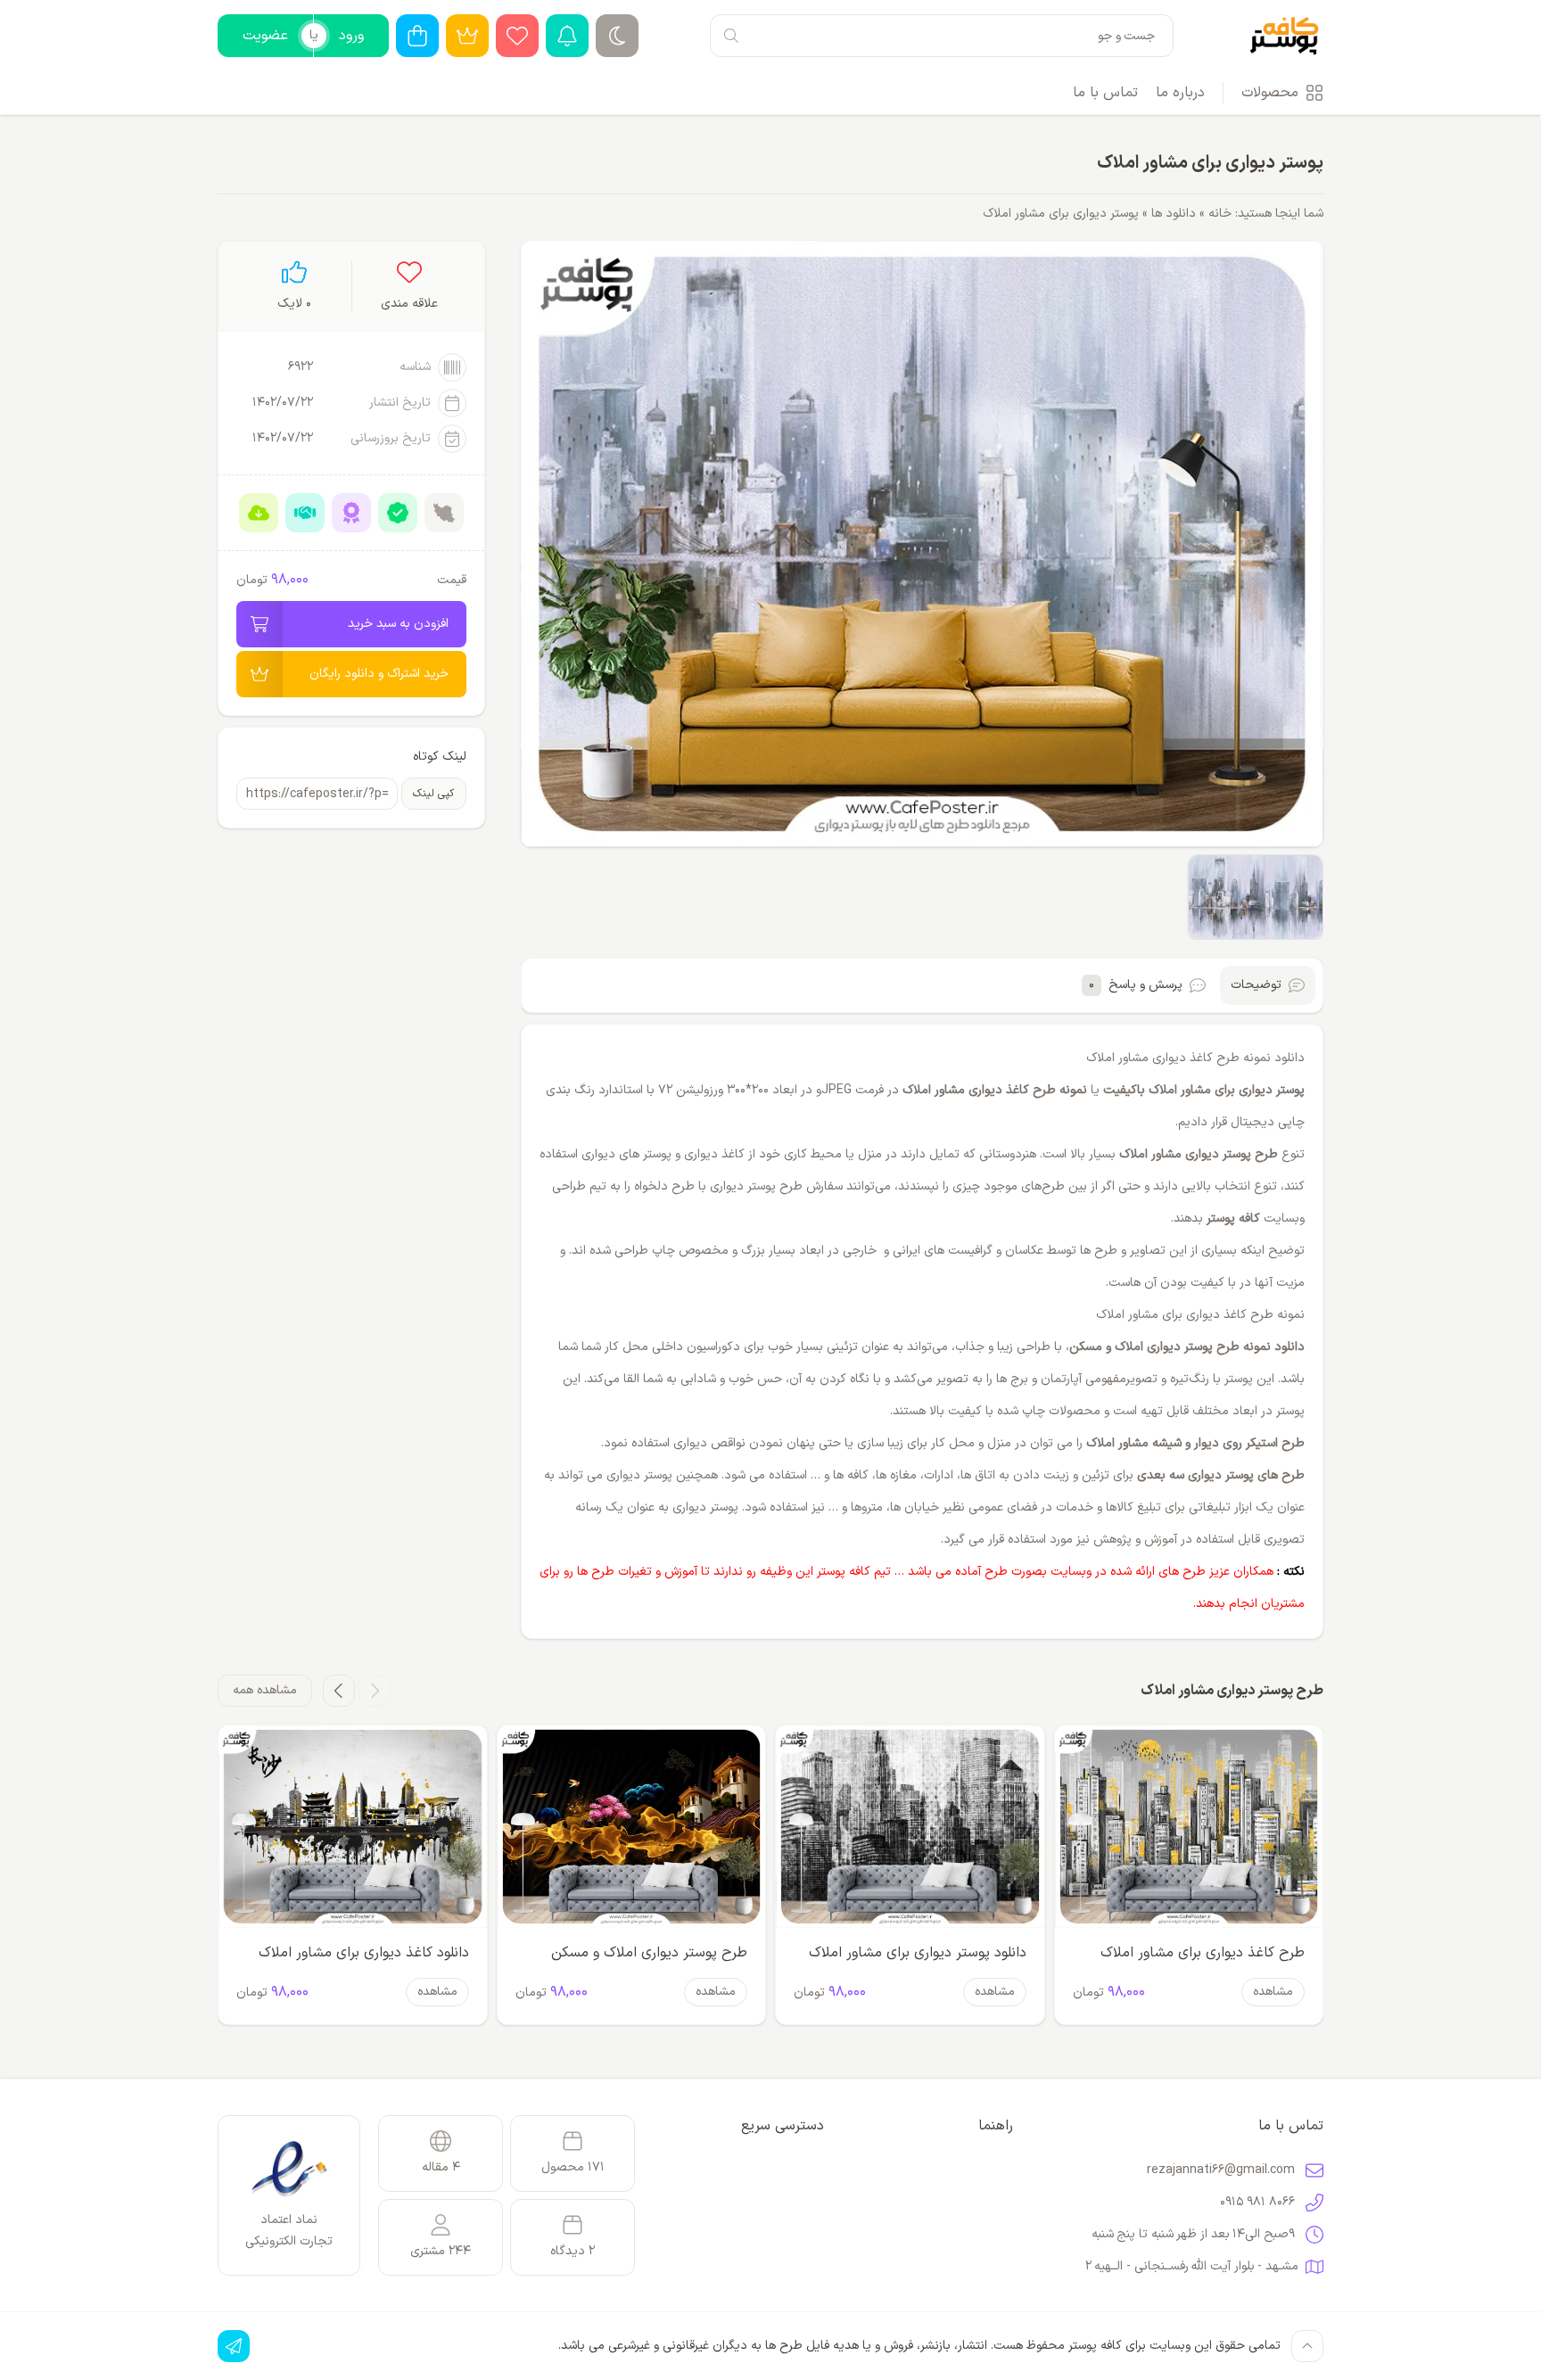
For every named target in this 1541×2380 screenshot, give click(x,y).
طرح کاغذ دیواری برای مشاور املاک (1203, 1953)
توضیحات (1256, 985)
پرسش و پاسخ (1136, 985)
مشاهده (1273, 1992)
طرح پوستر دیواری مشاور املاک (1199, 1154)
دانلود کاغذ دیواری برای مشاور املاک (364, 1953)
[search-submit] (731, 36)
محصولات (1270, 93)
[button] (375, 1691)
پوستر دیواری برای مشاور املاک (1210, 163)
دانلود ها (1174, 214)
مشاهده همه (265, 1690)
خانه (1220, 214)
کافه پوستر (1233, 1219)
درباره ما (1180, 93)
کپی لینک (433, 794)
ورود (351, 36)
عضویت (265, 36)
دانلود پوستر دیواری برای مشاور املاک (918, 1953)
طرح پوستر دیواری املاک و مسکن (649, 1953)
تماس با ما (1105, 93)
